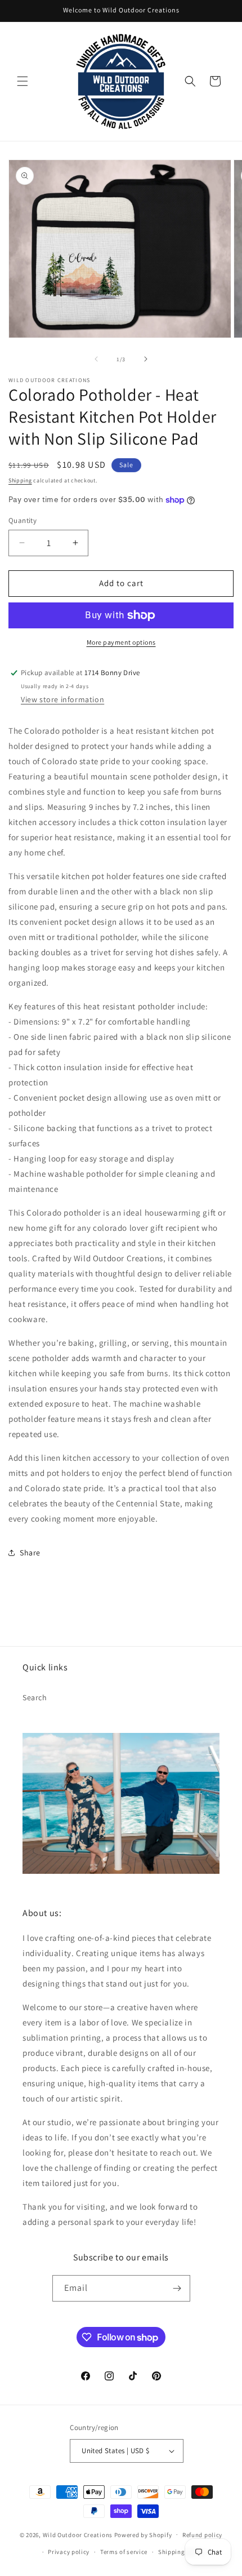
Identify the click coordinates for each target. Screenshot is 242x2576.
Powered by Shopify (143, 2534)
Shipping (20, 480)
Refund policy (202, 2535)
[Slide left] (96, 359)
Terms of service (124, 2552)
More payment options (121, 642)
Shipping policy (181, 2552)
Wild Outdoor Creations (78, 2534)
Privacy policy (69, 2552)
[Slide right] (146, 359)
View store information (62, 699)
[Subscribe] (177, 2288)
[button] (23, 81)
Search (35, 1697)
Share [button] (30, 1553)
